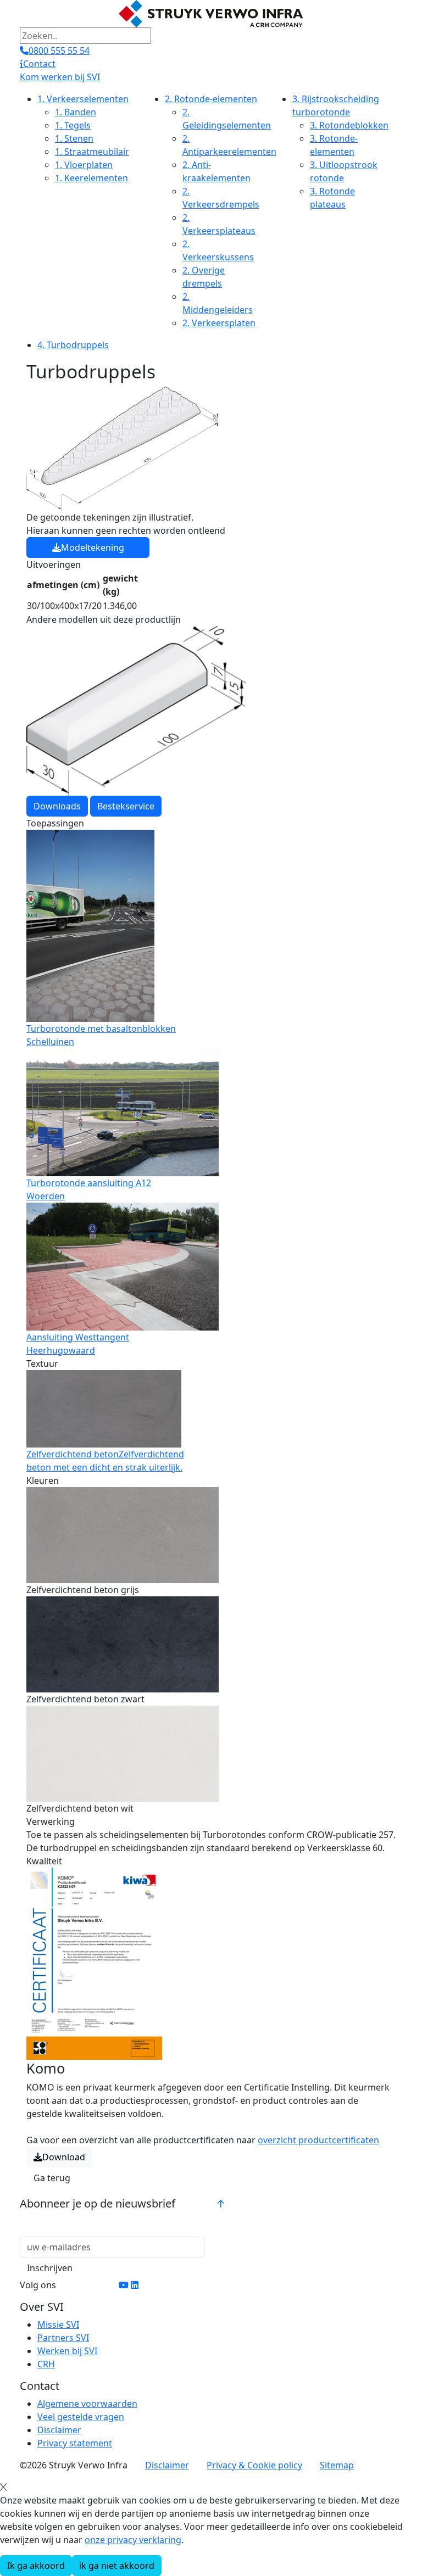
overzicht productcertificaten (318, 2140)
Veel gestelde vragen (81, 2417)
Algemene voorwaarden (87, 2404)
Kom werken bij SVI (60, 77)
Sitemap (337, 2465)
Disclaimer (59, 2430)
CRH (46, 2364)
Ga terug (52, 2178)
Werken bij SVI (67, 2351)
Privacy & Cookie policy (254, 2465)
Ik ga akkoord (36, 2566)
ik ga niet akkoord (117, 2566)
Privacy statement (75, 2443)
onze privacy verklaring (133, 2540)
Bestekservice (126, 806)
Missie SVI (58, 2324)
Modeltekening (93, 547)
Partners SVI (63, 2338)
